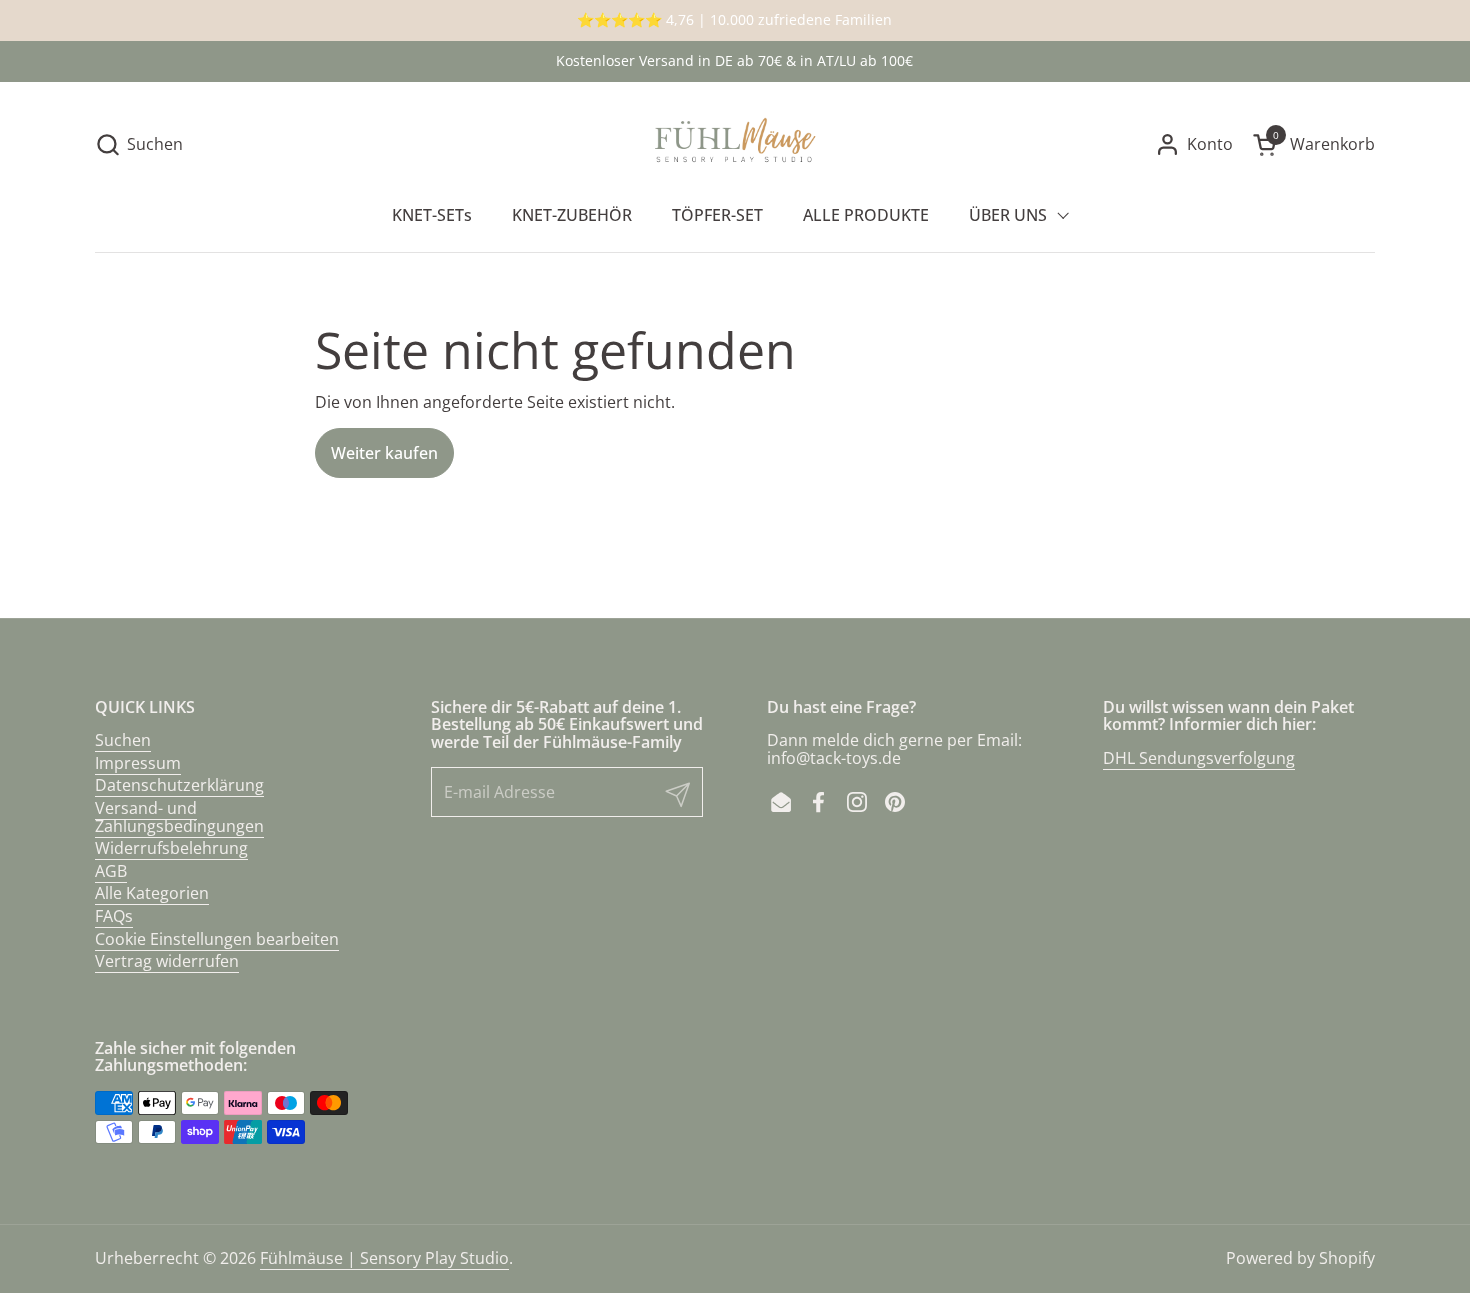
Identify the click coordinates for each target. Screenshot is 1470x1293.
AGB (111, 871)
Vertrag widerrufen (167, 961)
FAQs (114, 916)
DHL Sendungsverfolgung (1199, 758)
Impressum (138, 763)
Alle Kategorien (152, 893)
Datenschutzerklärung (179, 785)
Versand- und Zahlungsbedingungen (179, 817)
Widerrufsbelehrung (171, 848)
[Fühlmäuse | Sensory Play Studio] (735, 144)
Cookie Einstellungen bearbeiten (217, 939)
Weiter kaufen (384, 453)
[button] (139, 144)
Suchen (123, 740)
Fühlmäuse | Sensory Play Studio (384, 1258)
